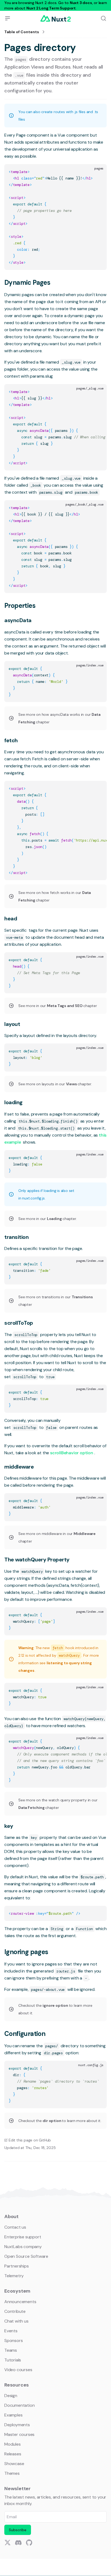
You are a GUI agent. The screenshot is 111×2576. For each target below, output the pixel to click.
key (9, 1826)
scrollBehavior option (72, 1453)
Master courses (19, 2434)
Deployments (17, 2425)
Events (11, 2331)
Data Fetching (32, 1808)
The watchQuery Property (37, 1560)
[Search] (103, 18)
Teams (11, 2350)
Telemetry (14, 2276)
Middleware (85, 1534)
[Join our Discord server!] (18, 2543)
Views (72, 1084)
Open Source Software (26, 2256)
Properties (20, 606)
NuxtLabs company (23, 2247)
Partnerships (17, 2266)
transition (16, 1237)
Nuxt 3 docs (81, 3)
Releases (13, 2454)
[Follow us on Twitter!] (8, 2543)
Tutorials (13, 2360)
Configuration (25, 2034)
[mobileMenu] (8, 18)
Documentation (19, 2405)
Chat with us (16, 2321)
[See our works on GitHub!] (29, 2543)
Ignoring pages (26, 1952)
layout (12, 1024)
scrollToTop (19, 1323)
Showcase (14, 2464)
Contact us (15, 2227)
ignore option (56, 2005)
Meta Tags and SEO (65, 1006)
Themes (12, 2473)
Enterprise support (23, 2237)
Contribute (15, 2311)
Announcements (20, 2302)
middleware (19, 1467)
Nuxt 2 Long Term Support (51, 8)
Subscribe (18, 2530)
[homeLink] (55, 18)
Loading (55, 1219)
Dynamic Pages (27, 282)
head (11, 918)
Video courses (18, 2370)
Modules (13, 2444)
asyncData (18, 620)
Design (11, 2396)
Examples (13, 2415)
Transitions (82, 1297)
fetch (11, 740)
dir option (52, 2121)
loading (13, 1102)
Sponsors (13, 2341)
